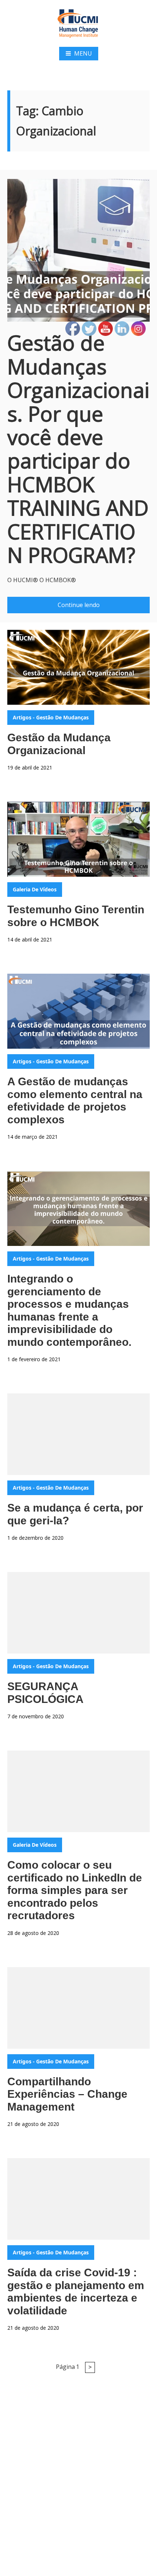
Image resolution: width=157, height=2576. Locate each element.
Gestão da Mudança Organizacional (59, 744)
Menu (83, 53)
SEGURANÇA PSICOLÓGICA (45, 1693)
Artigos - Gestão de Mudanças (51, 717)
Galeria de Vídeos (35, 889)
